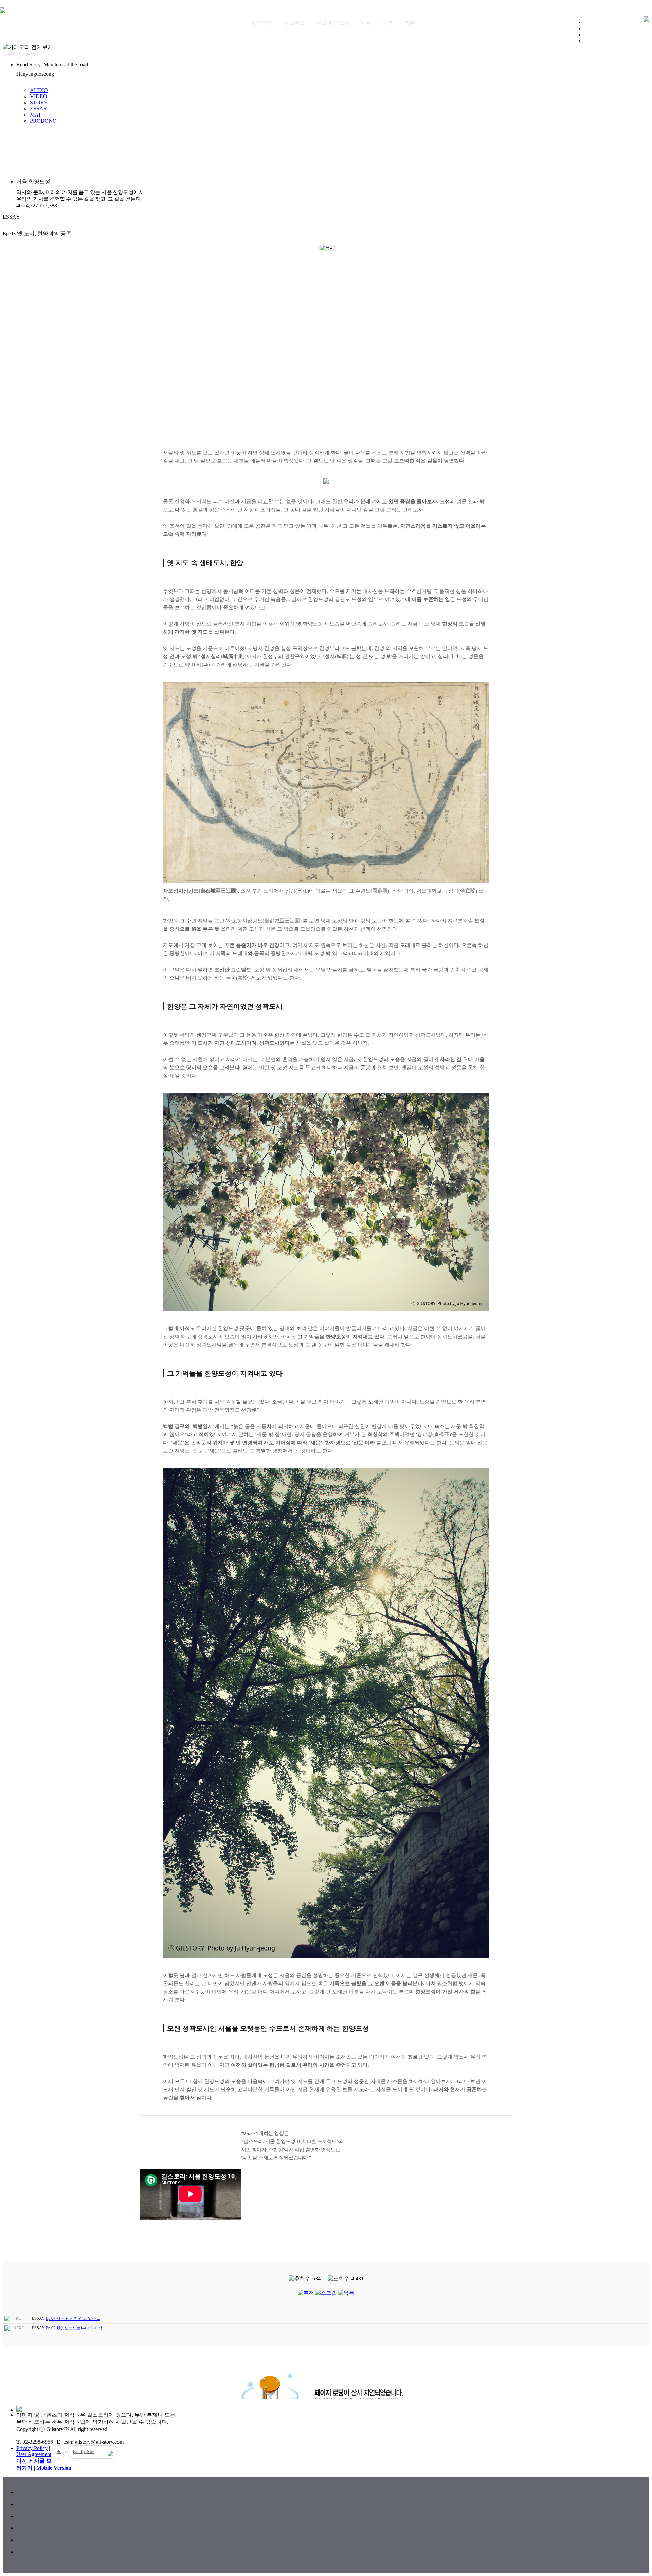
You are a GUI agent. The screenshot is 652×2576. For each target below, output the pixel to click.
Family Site (84, 2452)
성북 (388, 23)
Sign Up (29, 53)
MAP (36, 115)
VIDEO (39, 96)
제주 (366, 23)
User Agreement (34, 2454)
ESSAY (39, 109)
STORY (39, 102)
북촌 (410, 23)
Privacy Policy (32, 2448)
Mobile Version (54, 2468)
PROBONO (43, 121)
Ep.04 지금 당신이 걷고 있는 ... (73, 2318)
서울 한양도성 (333, 23)
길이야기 (261, 23)
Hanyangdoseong (35, 74)
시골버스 (294, 23)
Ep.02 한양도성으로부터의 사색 (74, 2328)
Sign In (10, 53)
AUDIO (39, 90)
